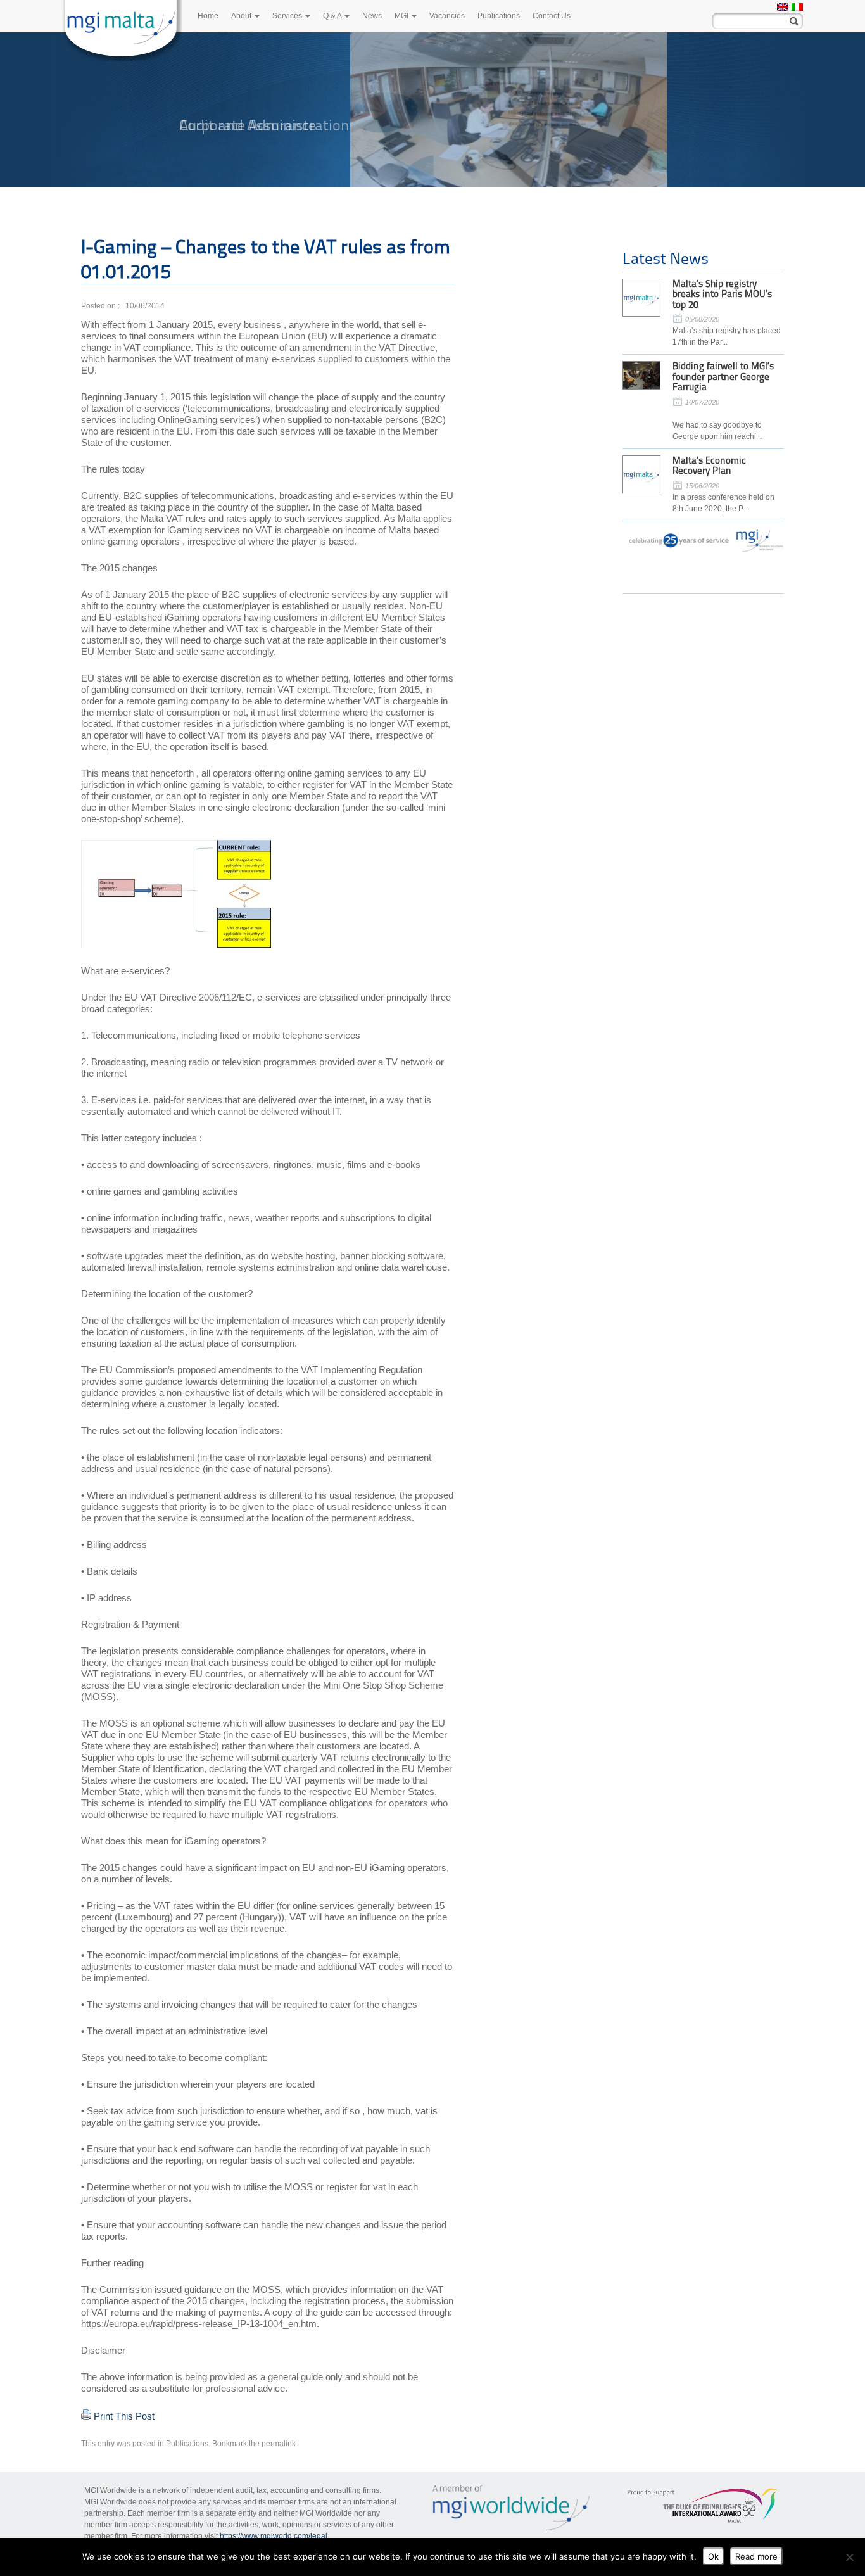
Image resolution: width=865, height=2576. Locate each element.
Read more (756, 2556)
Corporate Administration (264, 125)
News (372, 16)
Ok (713, 2556)
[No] (849, 2557)
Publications (499, 16)
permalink (279, 2444)
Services (288, 16)
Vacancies (447, 16)
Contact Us (552, 16)
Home (208, 16)
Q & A (333, 16)
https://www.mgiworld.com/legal (274, 2536)
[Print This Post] (86, 2416)
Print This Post (124, 2416)
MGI (402, 16)
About (242, 16)
